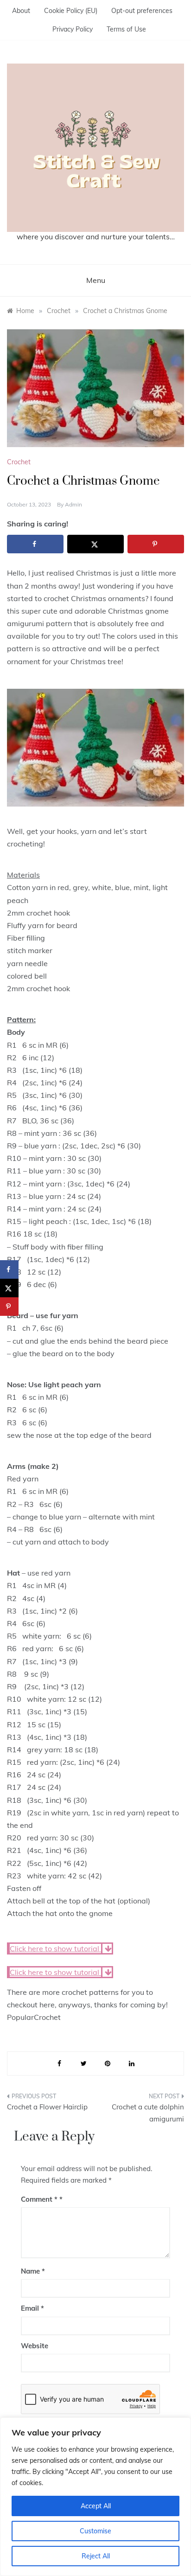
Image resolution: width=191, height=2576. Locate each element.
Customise (95, 2531)
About (21, 11)
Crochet (19, 462)
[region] (95, 2497)
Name (33, 2271)
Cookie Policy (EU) (71, 11)
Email (32, 2308)
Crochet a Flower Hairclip (47, 2107)
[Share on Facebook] (35, 544)
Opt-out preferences (142, 11)
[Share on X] (95, 544)
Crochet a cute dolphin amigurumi (148, 2113)
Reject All (96, 2556)
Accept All (96, 2506)
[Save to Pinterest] (156, 544)
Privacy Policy (73, 29)
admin (73, 504)
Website (35, 2346)
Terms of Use (126, 29)
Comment (39, 2199)
